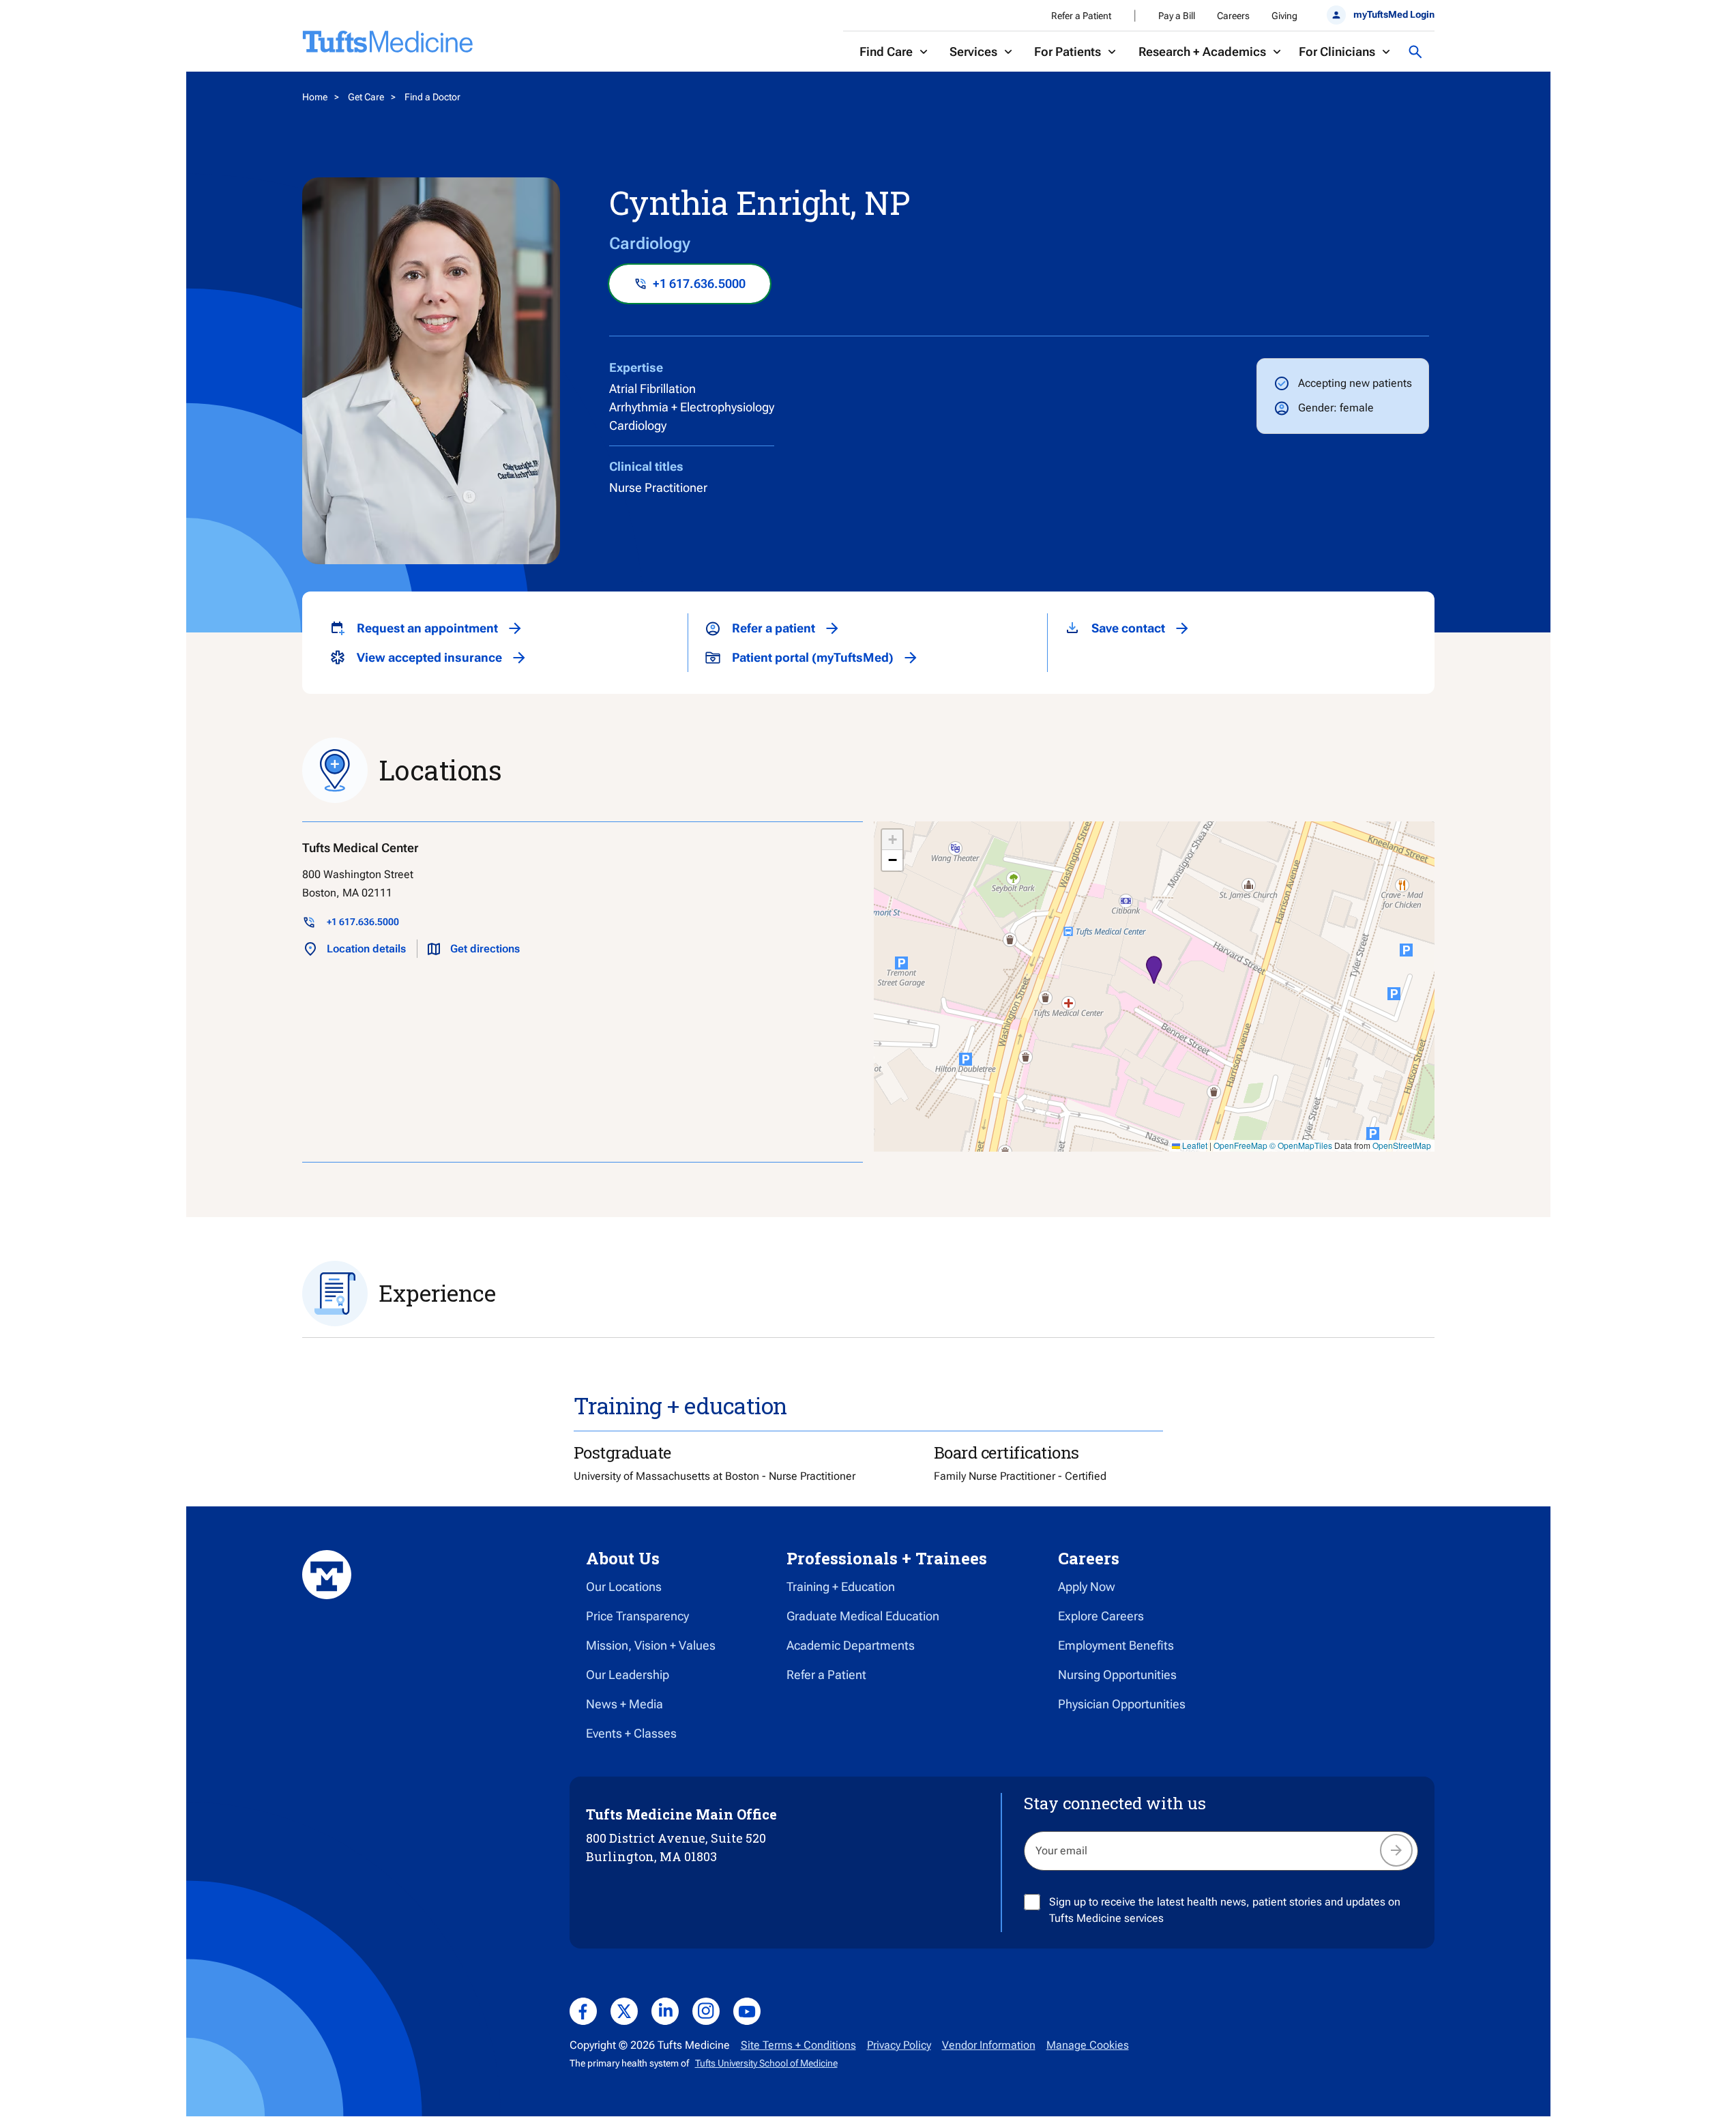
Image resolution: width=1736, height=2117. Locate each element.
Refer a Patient (1081, 16)
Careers (1233, 16)
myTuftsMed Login (1394, 14)
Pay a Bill (1177, 16)
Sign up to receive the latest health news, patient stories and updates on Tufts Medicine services (1225, 1910)
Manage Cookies (1088, 2045)
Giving (1284, 16)
